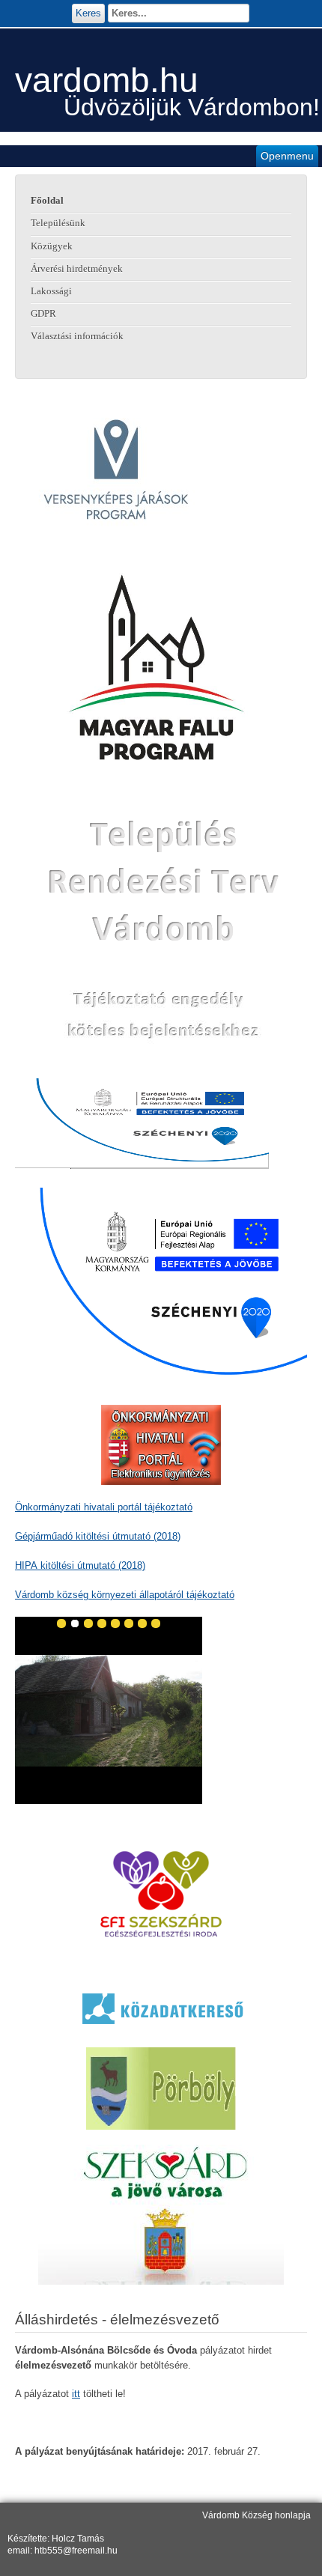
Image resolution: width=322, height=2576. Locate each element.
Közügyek (52, 246)
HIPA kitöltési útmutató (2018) (80, 1565)
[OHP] (161, 1445)
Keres (88, 13)
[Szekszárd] (161, 2215)
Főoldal (47, 201)
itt (76, 2394)
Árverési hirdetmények (77, 269)
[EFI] (161, 1894)
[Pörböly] (161, 2088)
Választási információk (77, 336)
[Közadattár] (161, 2008)
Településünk (58, 223)
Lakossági (51, 291)
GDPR (43, 314)
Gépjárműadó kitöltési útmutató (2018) (98, 1536)
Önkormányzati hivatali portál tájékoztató (104, 1507)
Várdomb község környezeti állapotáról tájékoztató (125, 1595)
